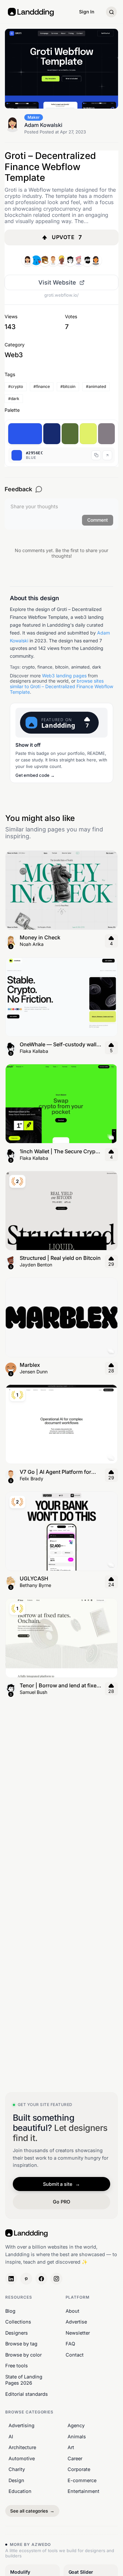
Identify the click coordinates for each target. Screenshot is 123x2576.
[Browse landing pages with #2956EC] (25, 434)
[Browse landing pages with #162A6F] (52, 434)
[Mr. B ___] (87, 260)
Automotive (22, 2458)
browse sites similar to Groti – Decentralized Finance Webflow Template (61, 686)
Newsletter (78, 2332)
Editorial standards (27, 2394)
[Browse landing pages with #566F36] (70, 434)
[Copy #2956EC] (96, 455)
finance (45, 667)
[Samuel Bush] (70, 260)
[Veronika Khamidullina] (96, 260)
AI (11, 2436)
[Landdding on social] (11, 2279)
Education (20, 2491)
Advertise (76, 2322)
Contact (75, 2355)
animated (80, 667)
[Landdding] (36, 260)
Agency (76, 2425)
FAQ (70, 2344)
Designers (17, 2332)
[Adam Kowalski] (28, 260)
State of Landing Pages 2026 (24, 2380)
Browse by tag (21, 2344)
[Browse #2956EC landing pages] (107, 455)
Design (16, 2480)
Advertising (21, 2425)
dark (97, 667)
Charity (17, 2469)
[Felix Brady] (53, 260)
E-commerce (82, 2480)
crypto (28, 667)
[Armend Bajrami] (79, 260)
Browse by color (23, 2355)
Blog (10, 2311)
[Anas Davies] (62, 260)
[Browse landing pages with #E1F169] (88, 434)
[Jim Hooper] (45, 260)
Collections (18, 2322)
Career (75, 2458)
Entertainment (83, 2491)
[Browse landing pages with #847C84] (107, 434)
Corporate (79, 2469)
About (72, 2311)
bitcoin (62, 667)
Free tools (17, 2366)
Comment (98, 520)
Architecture (22, 2447)
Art (71, 2447)
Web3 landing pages (64, 676)
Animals (77, 2436)
